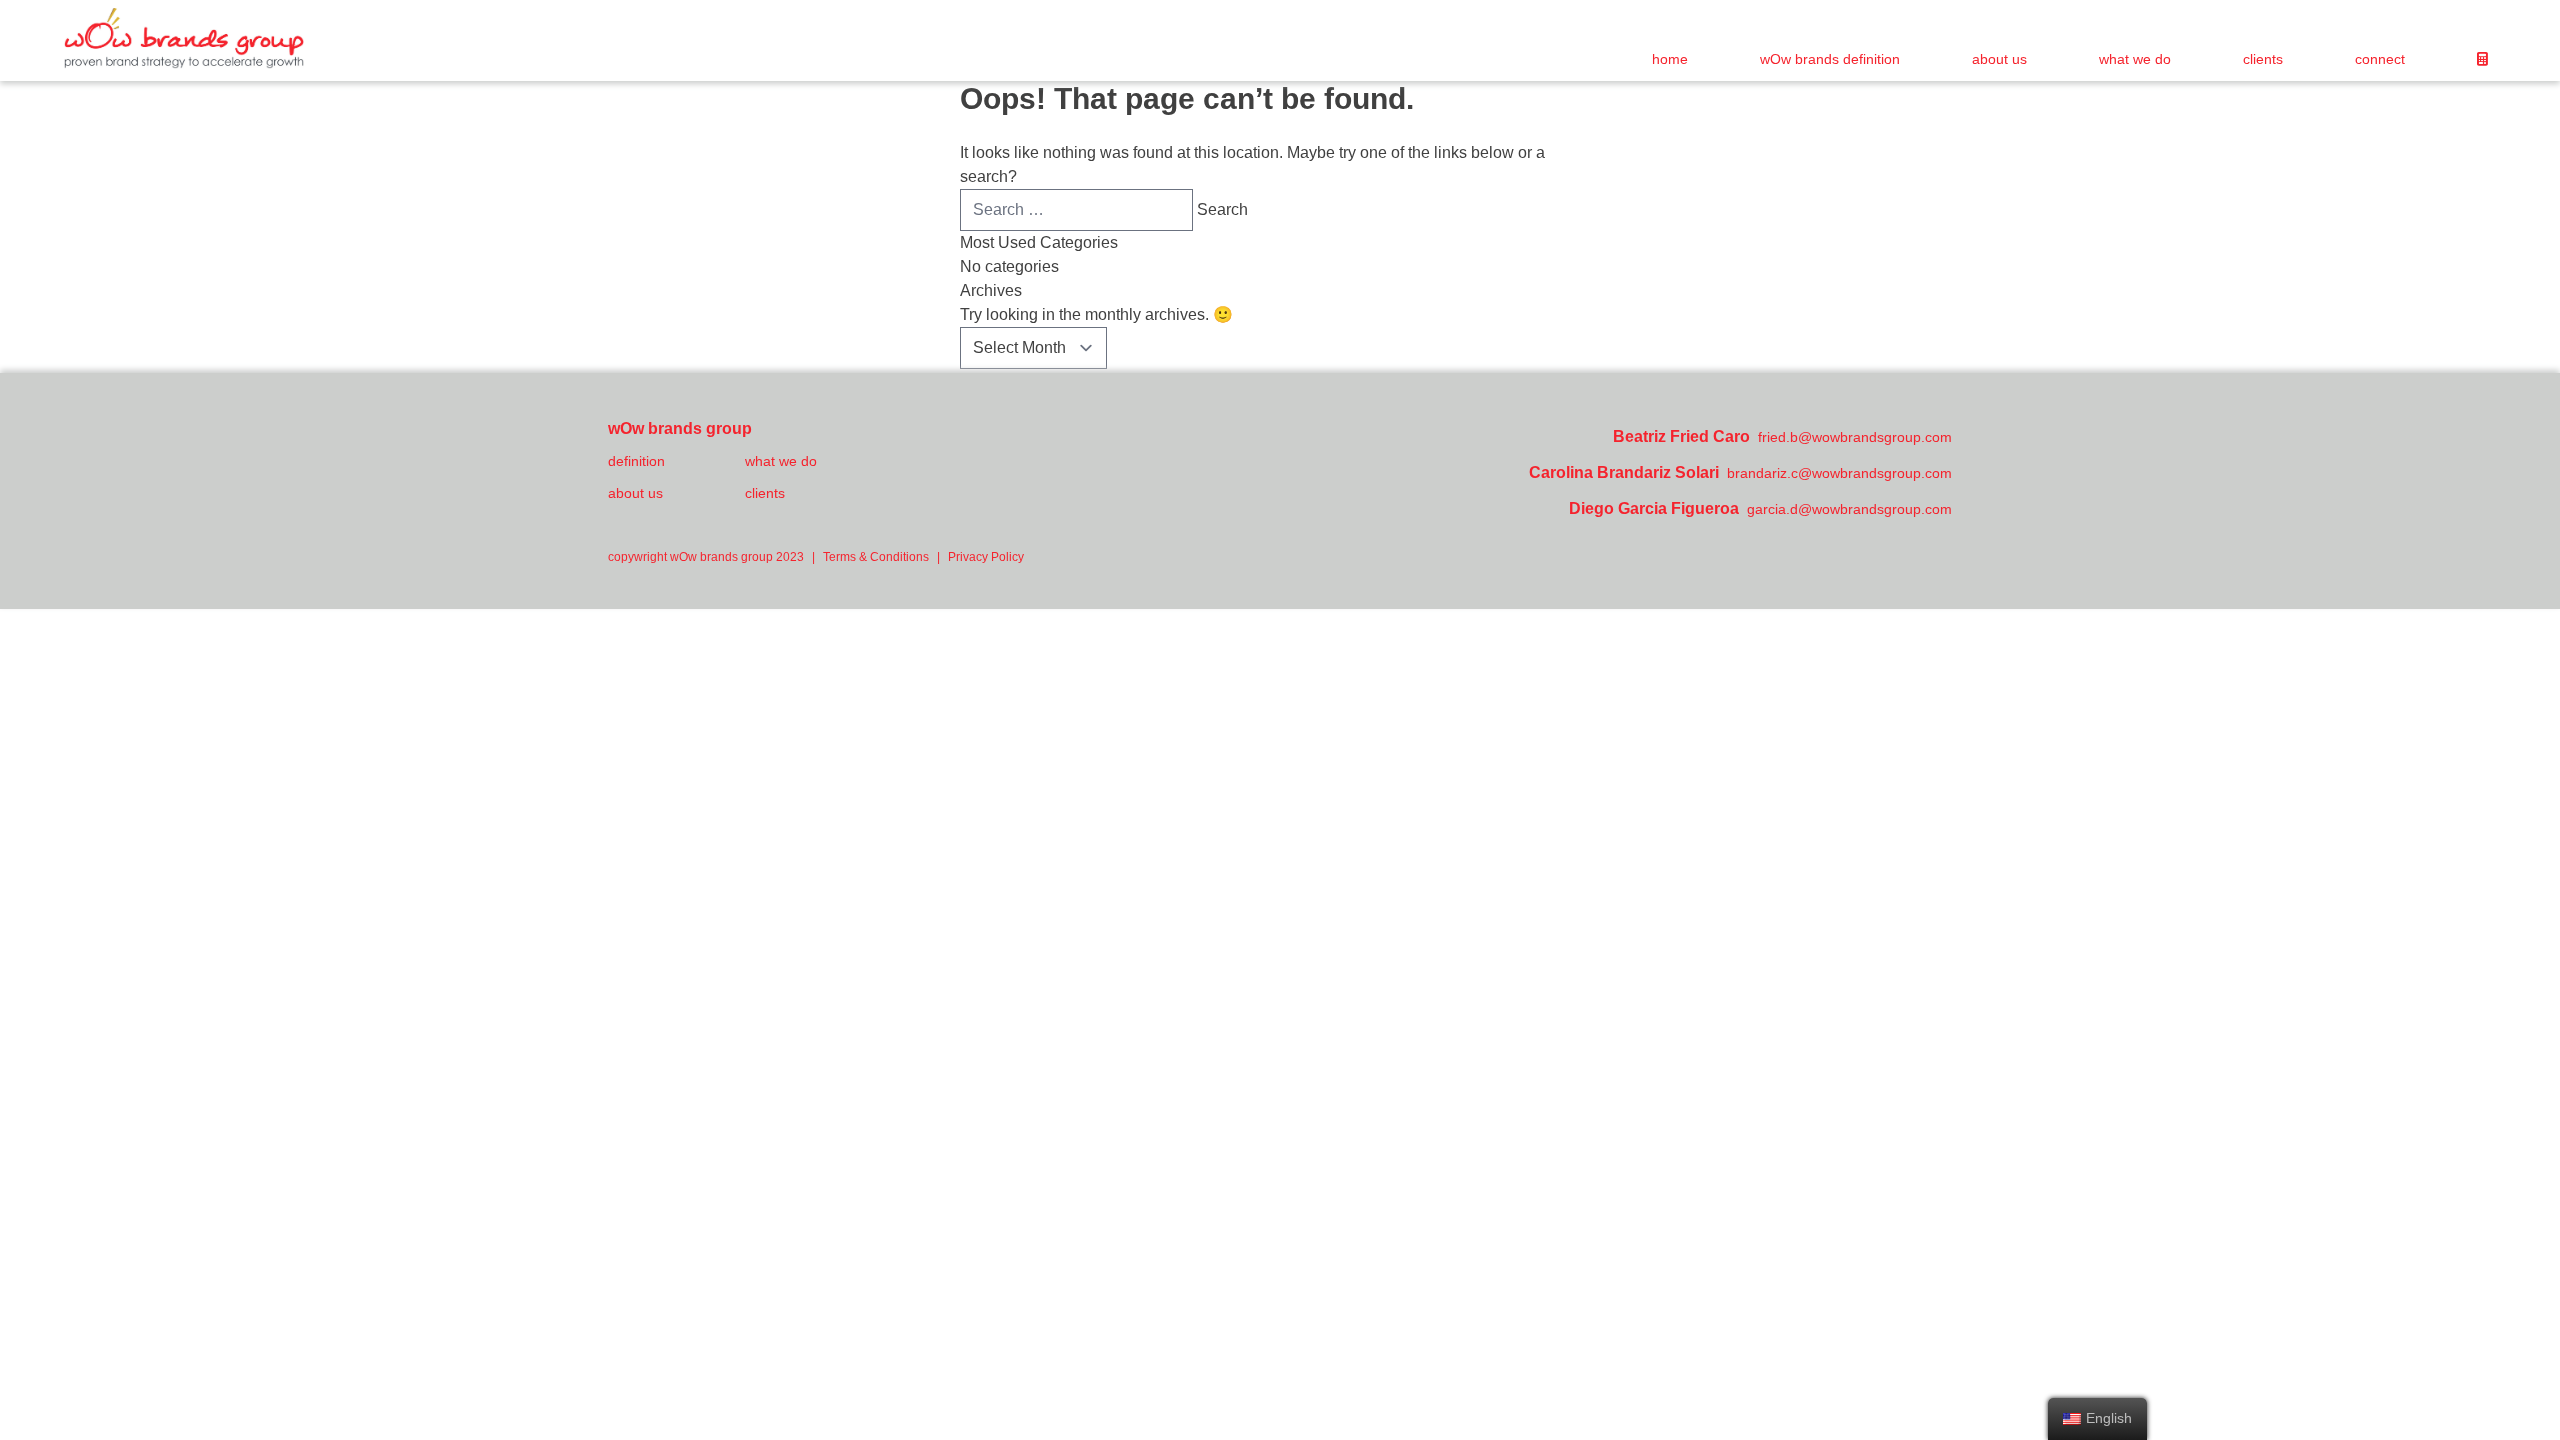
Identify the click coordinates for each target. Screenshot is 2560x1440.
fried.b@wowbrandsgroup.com (1855, 437)
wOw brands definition (1830, 59)
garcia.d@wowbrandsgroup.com (1849, 509)
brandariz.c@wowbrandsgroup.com (1839, 473)
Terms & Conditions (876, 557)
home (1670, 59)
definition (636, 461)
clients (2263, 59)
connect (2380, 59)
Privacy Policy (986, 557)
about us (1999, 59)
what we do (2135, 59)
